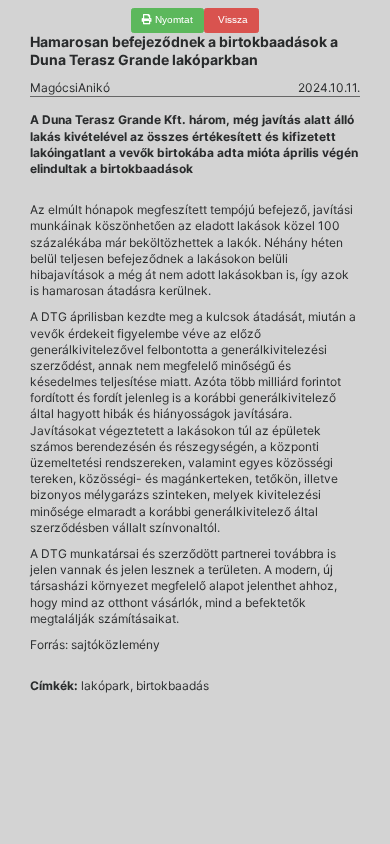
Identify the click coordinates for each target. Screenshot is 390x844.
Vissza (231, 19)
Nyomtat (172, 19)
